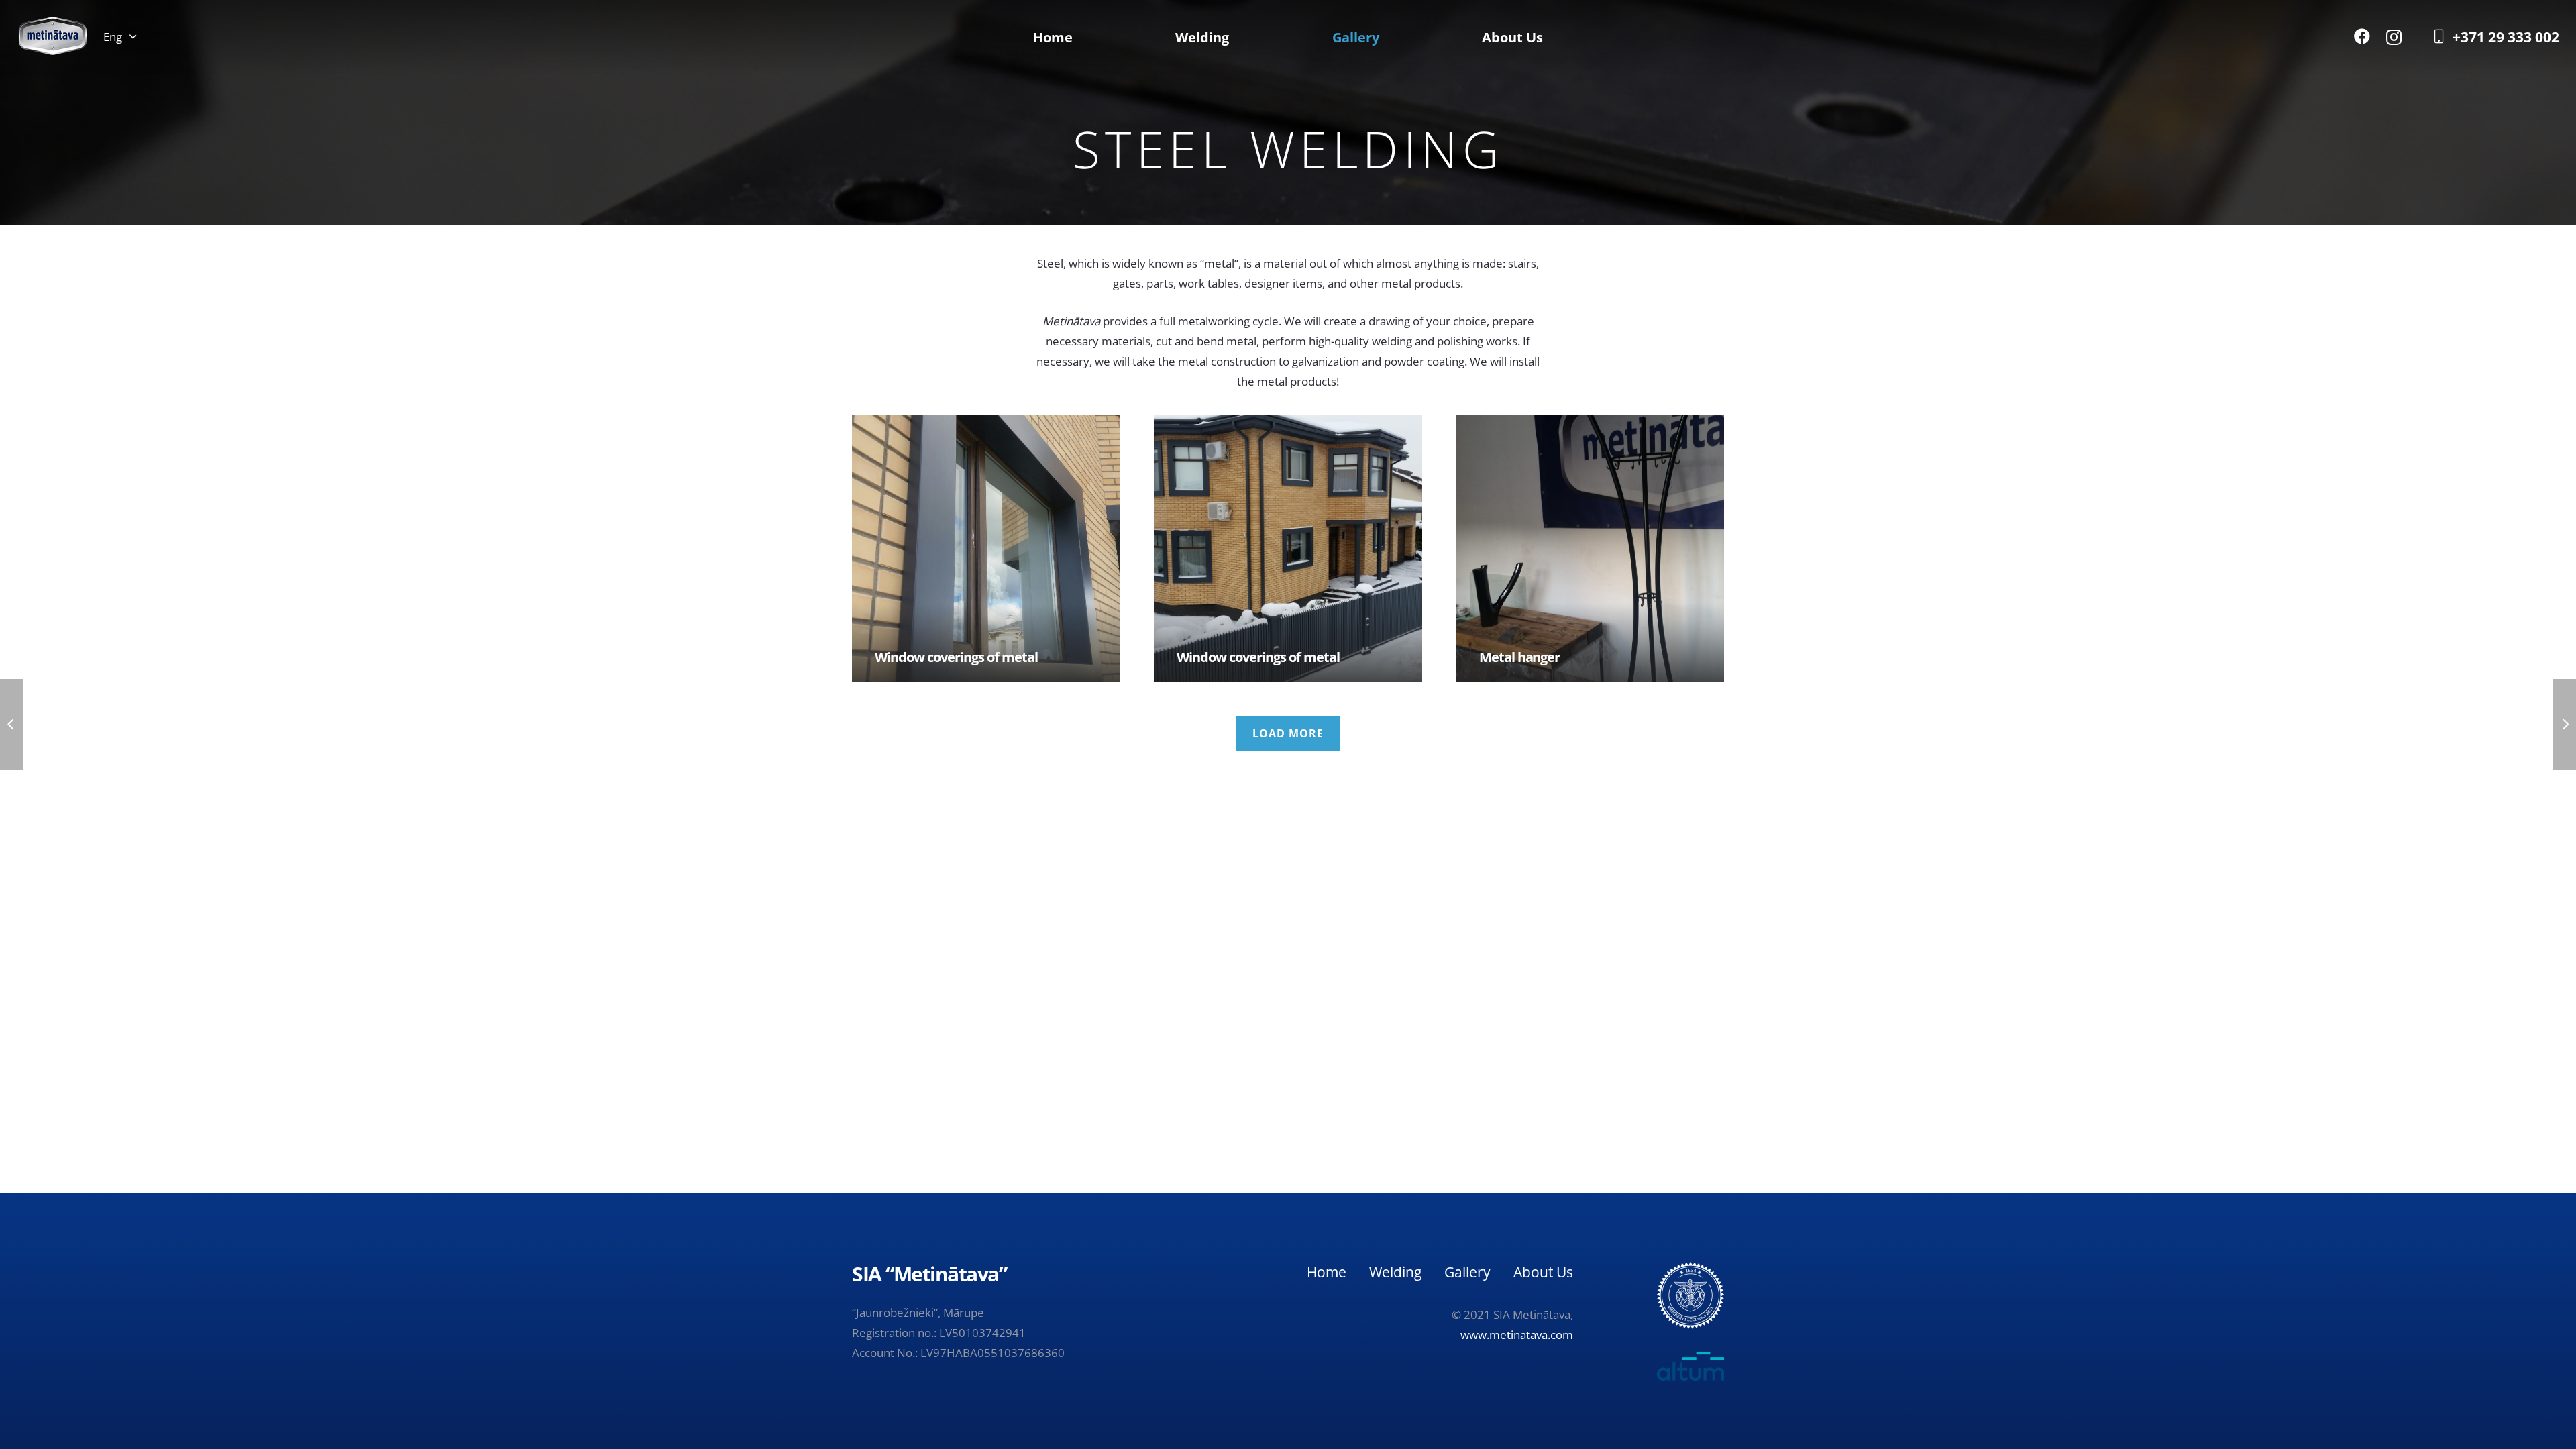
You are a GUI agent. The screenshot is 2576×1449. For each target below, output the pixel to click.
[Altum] (1666, 1366)
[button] (119, 37)
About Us (1543, 1272)
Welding (1395, 1272)
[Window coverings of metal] (986, 548)
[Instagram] (2394, 37)
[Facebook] (2362, 36)
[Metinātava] (53, 37)
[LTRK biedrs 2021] (1690, 1295)
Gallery (1467, 1272)
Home (1327, 1272)
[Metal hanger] (1590, 548)
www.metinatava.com (1517, 1335)
